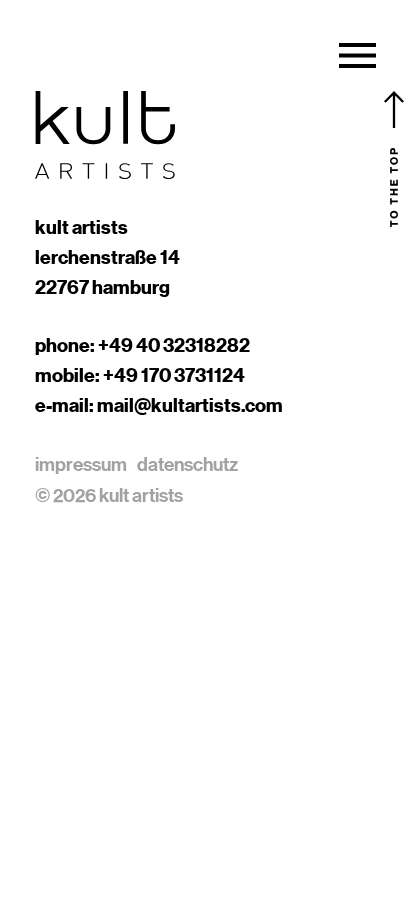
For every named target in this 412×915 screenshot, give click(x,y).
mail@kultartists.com (190, 405)
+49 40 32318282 (174, 345)
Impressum (81, 464)
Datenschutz (187, 464)
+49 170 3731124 (174, 375)
